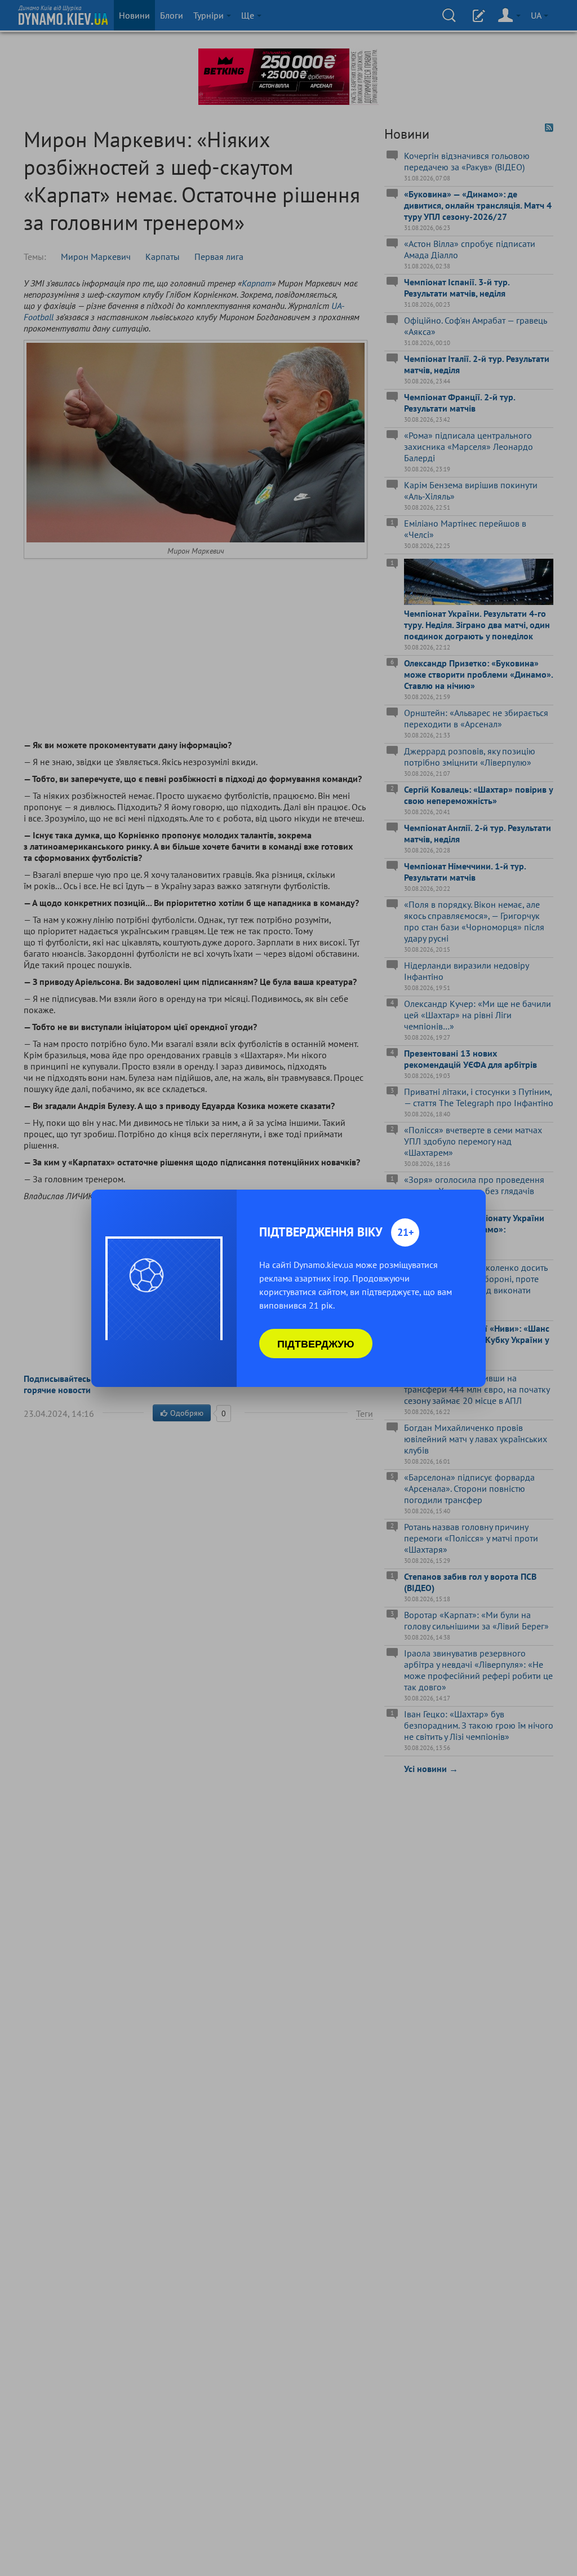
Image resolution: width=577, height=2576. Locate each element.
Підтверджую (316, 1344)
